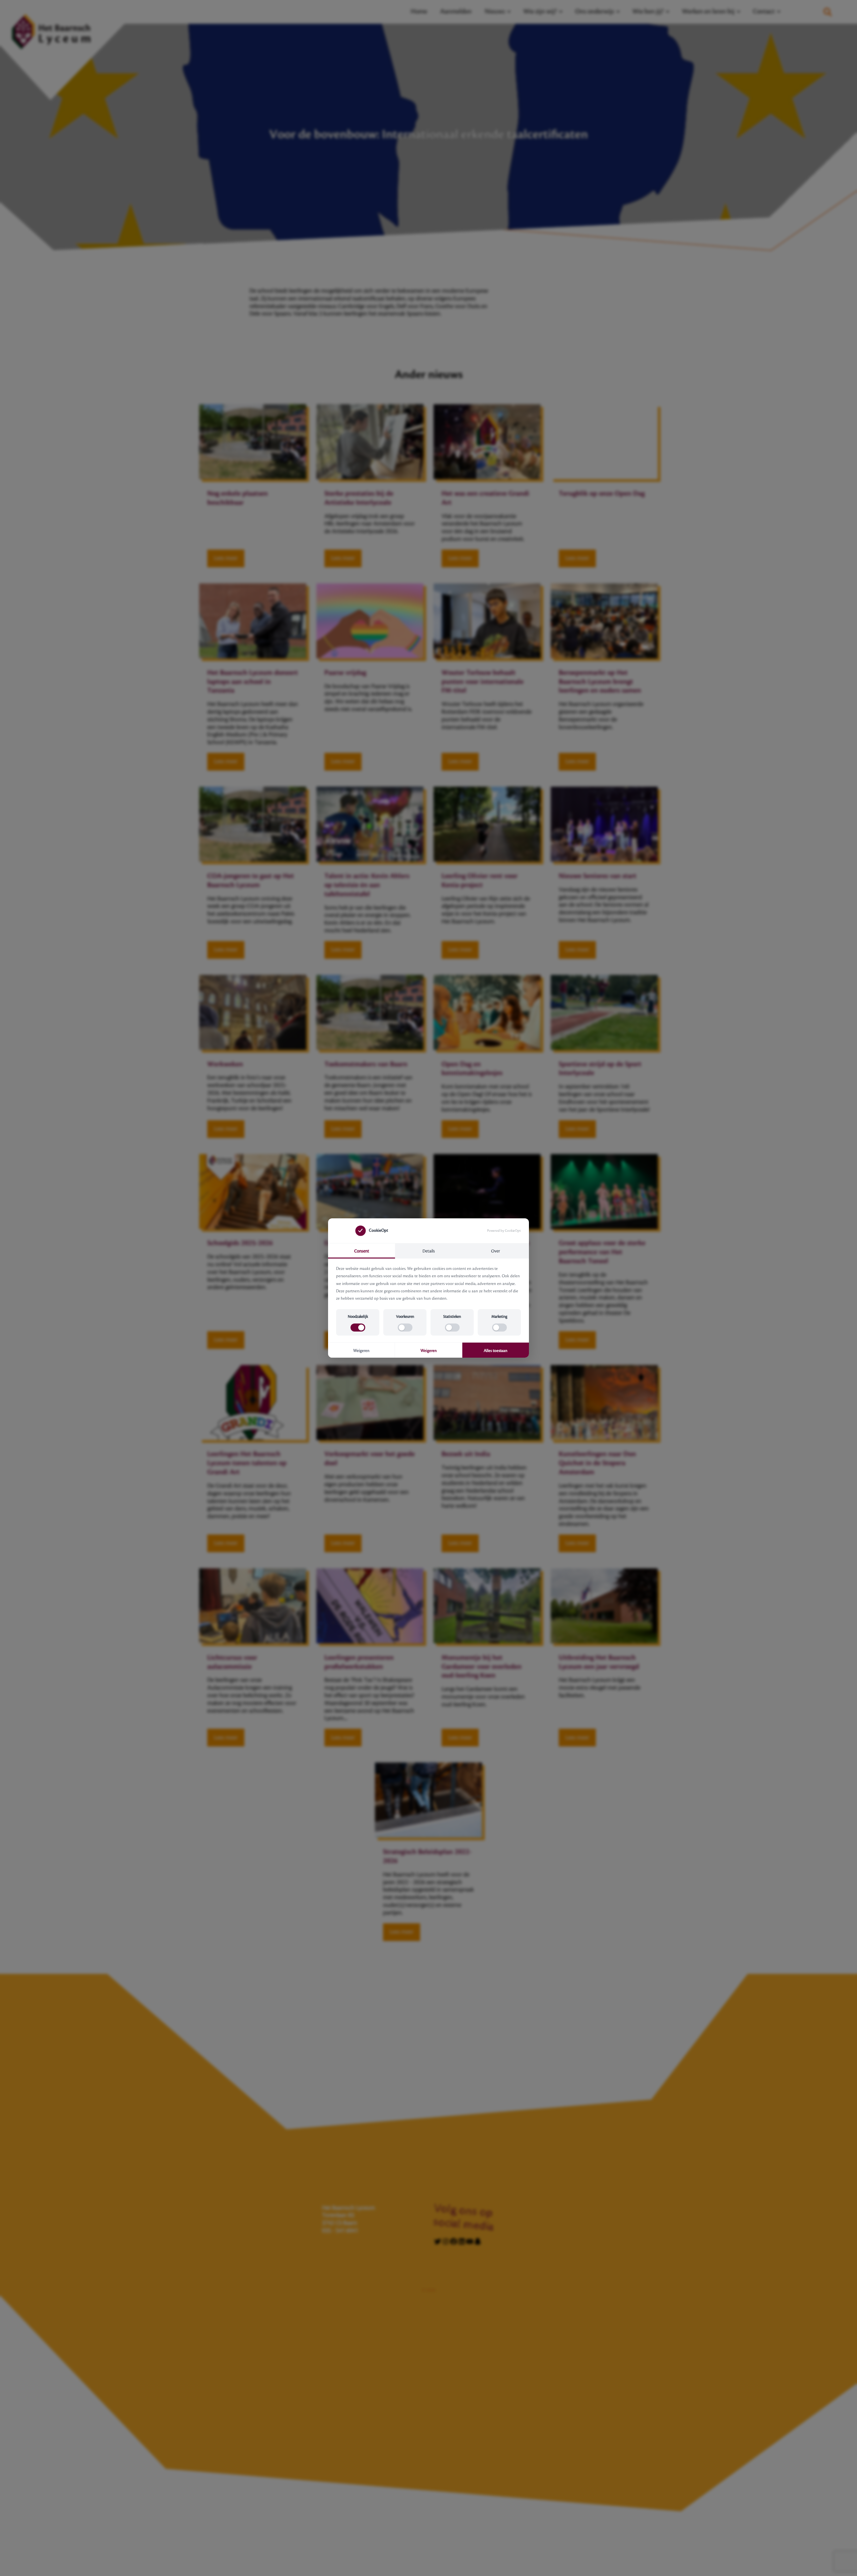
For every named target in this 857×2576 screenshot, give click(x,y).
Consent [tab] (362, 1251)
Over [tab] (496, 1251)
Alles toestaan (496, 1351)
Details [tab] (429, 1251)
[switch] (358, 1328)
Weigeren (361, 1351)
